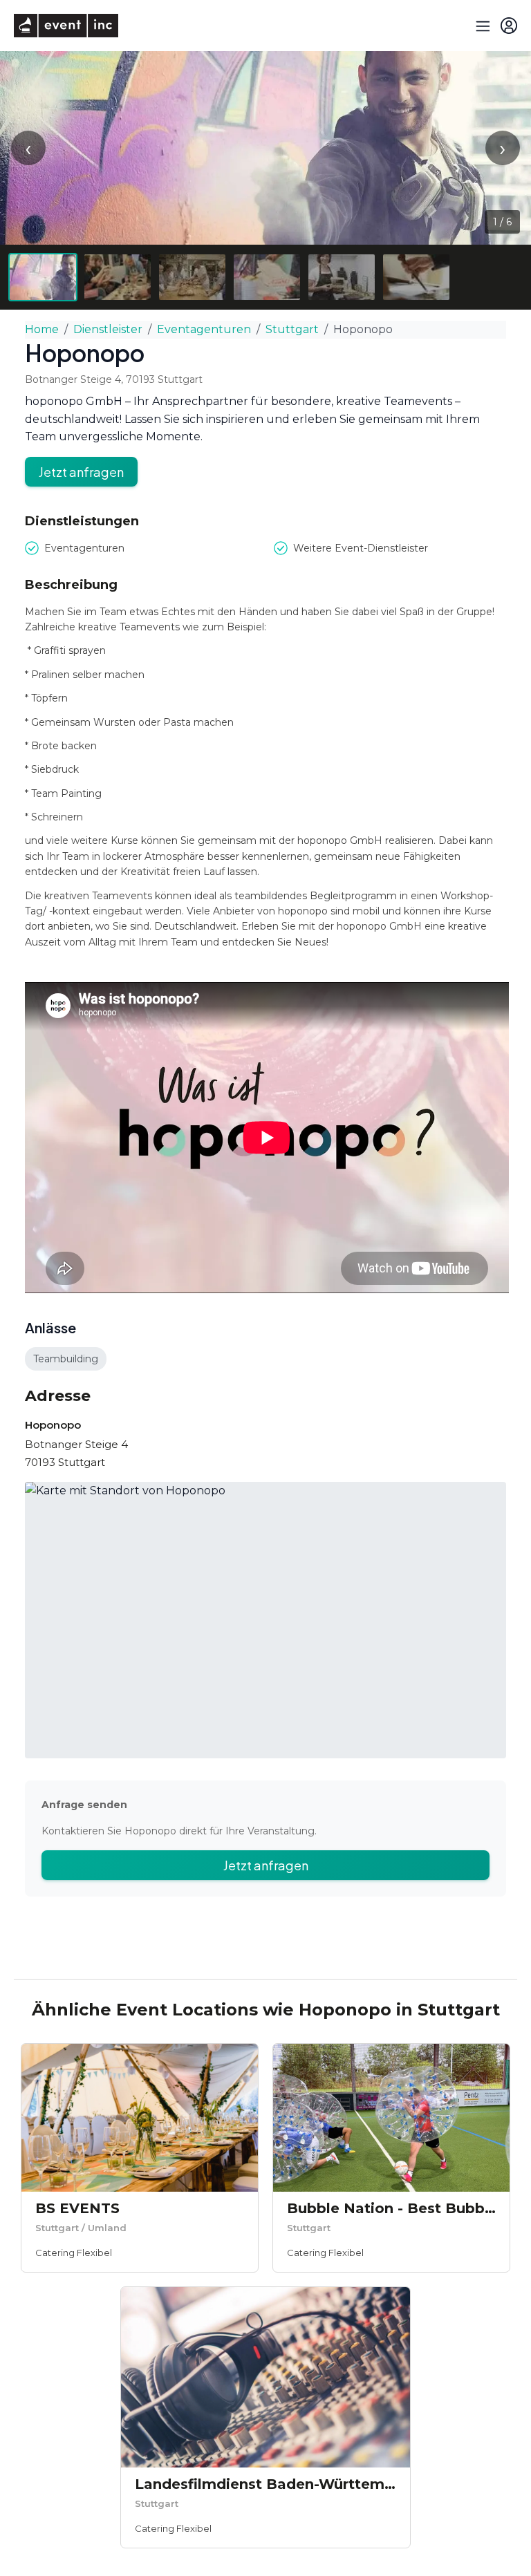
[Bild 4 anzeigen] (267, 277)
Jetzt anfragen (81, 472)
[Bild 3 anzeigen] (192, 277)
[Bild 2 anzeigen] (118, 277)
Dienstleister (108, 329)
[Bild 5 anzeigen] (342, 277)
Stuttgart (292, 329)
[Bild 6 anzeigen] (416, 277)
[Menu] (481, 26)
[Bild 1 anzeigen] (43, 277)
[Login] (509, 26)
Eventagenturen (204, 329)
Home (42, 329)
